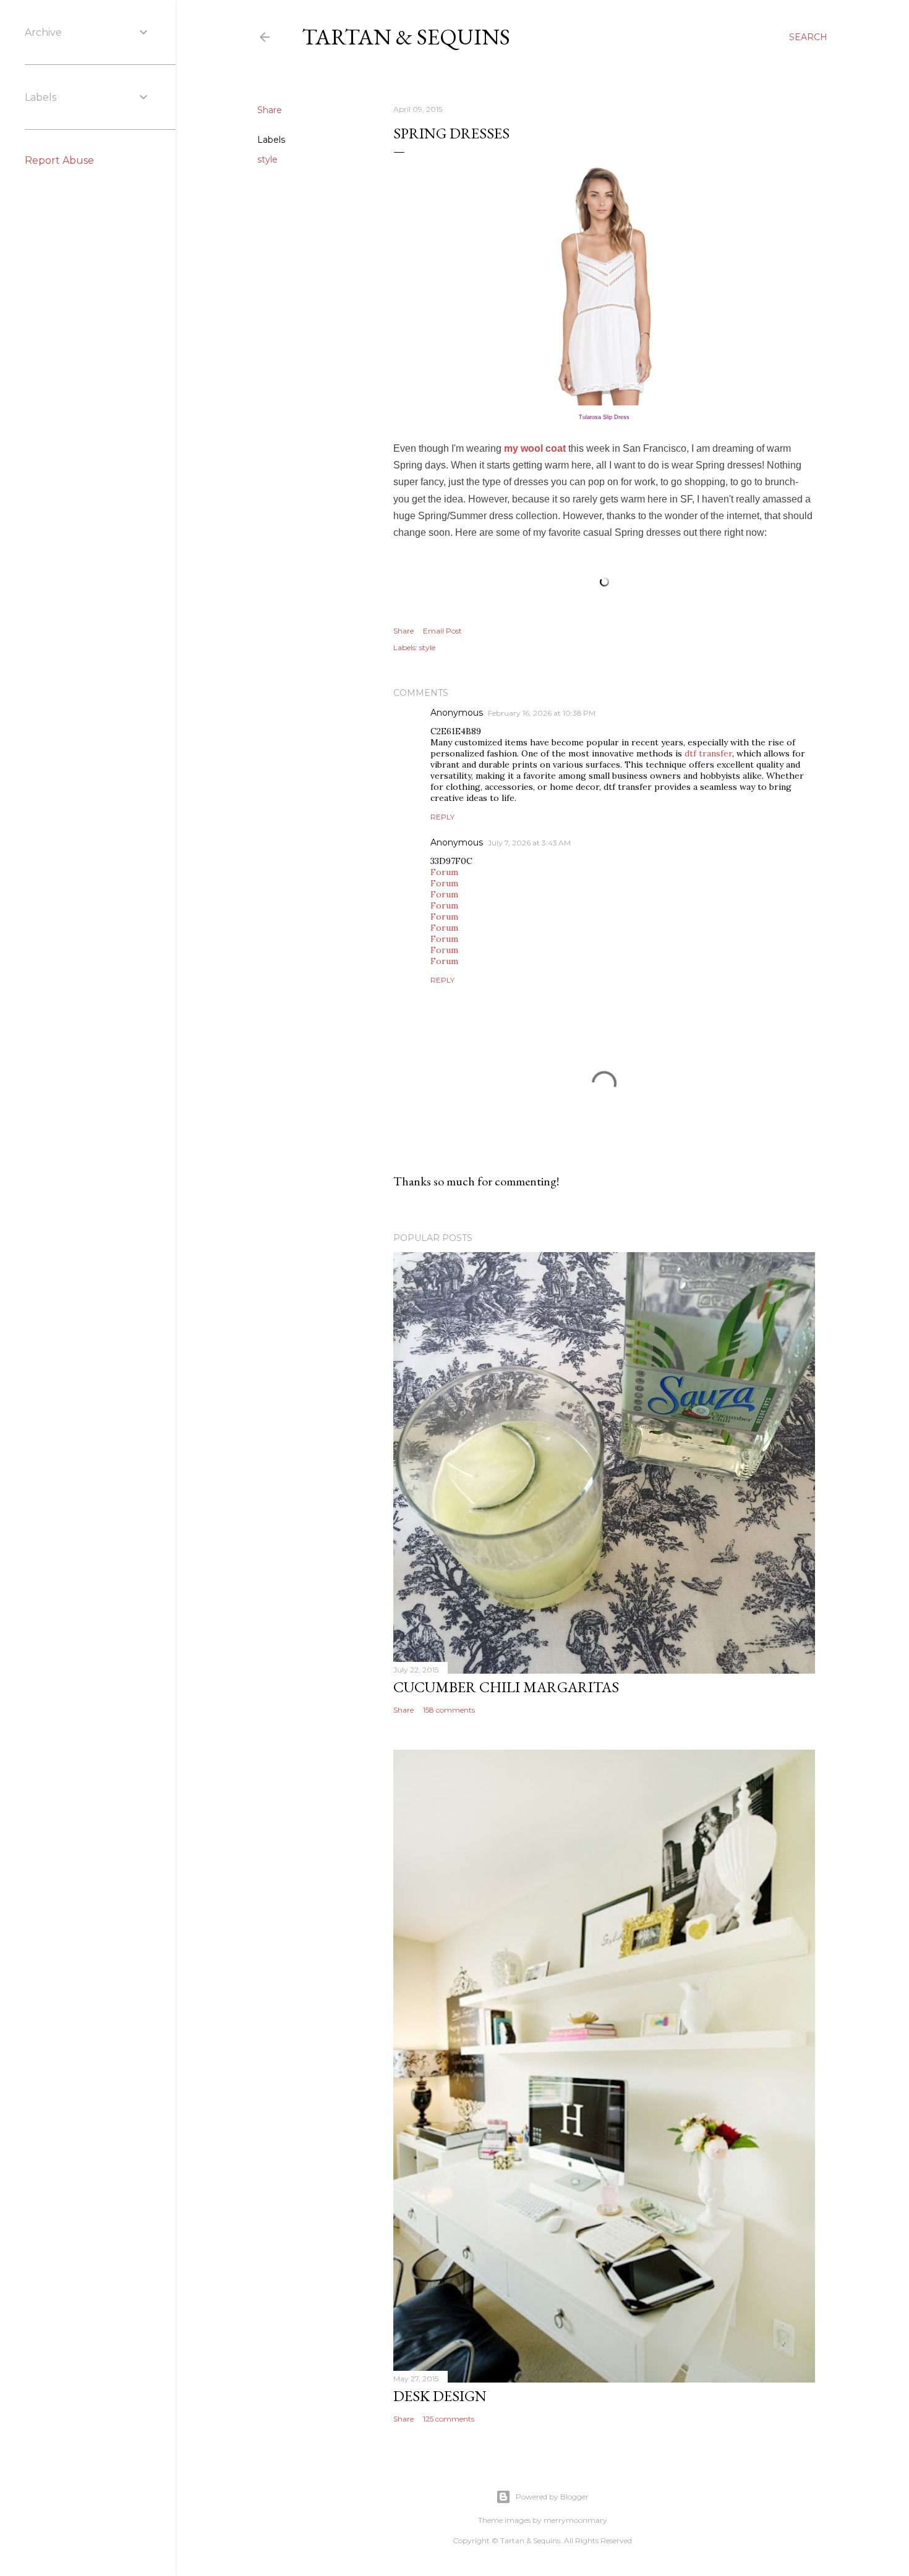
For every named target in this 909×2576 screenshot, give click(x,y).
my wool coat (535, 448)
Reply (442, 817)
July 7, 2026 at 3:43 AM (529, 843)
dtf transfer (708, 753)
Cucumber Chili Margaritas (506, 1687)
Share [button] (270, 110)
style (267, 159)
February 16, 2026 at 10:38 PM (542, 713)
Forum (444, 872)
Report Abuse (59, 160)
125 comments (449, 2419)
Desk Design (440, 2396)
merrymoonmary (575, 2520)
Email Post (442, 631)
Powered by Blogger (552, 2497)
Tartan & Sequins (406, 37)
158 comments (449, 1710)
